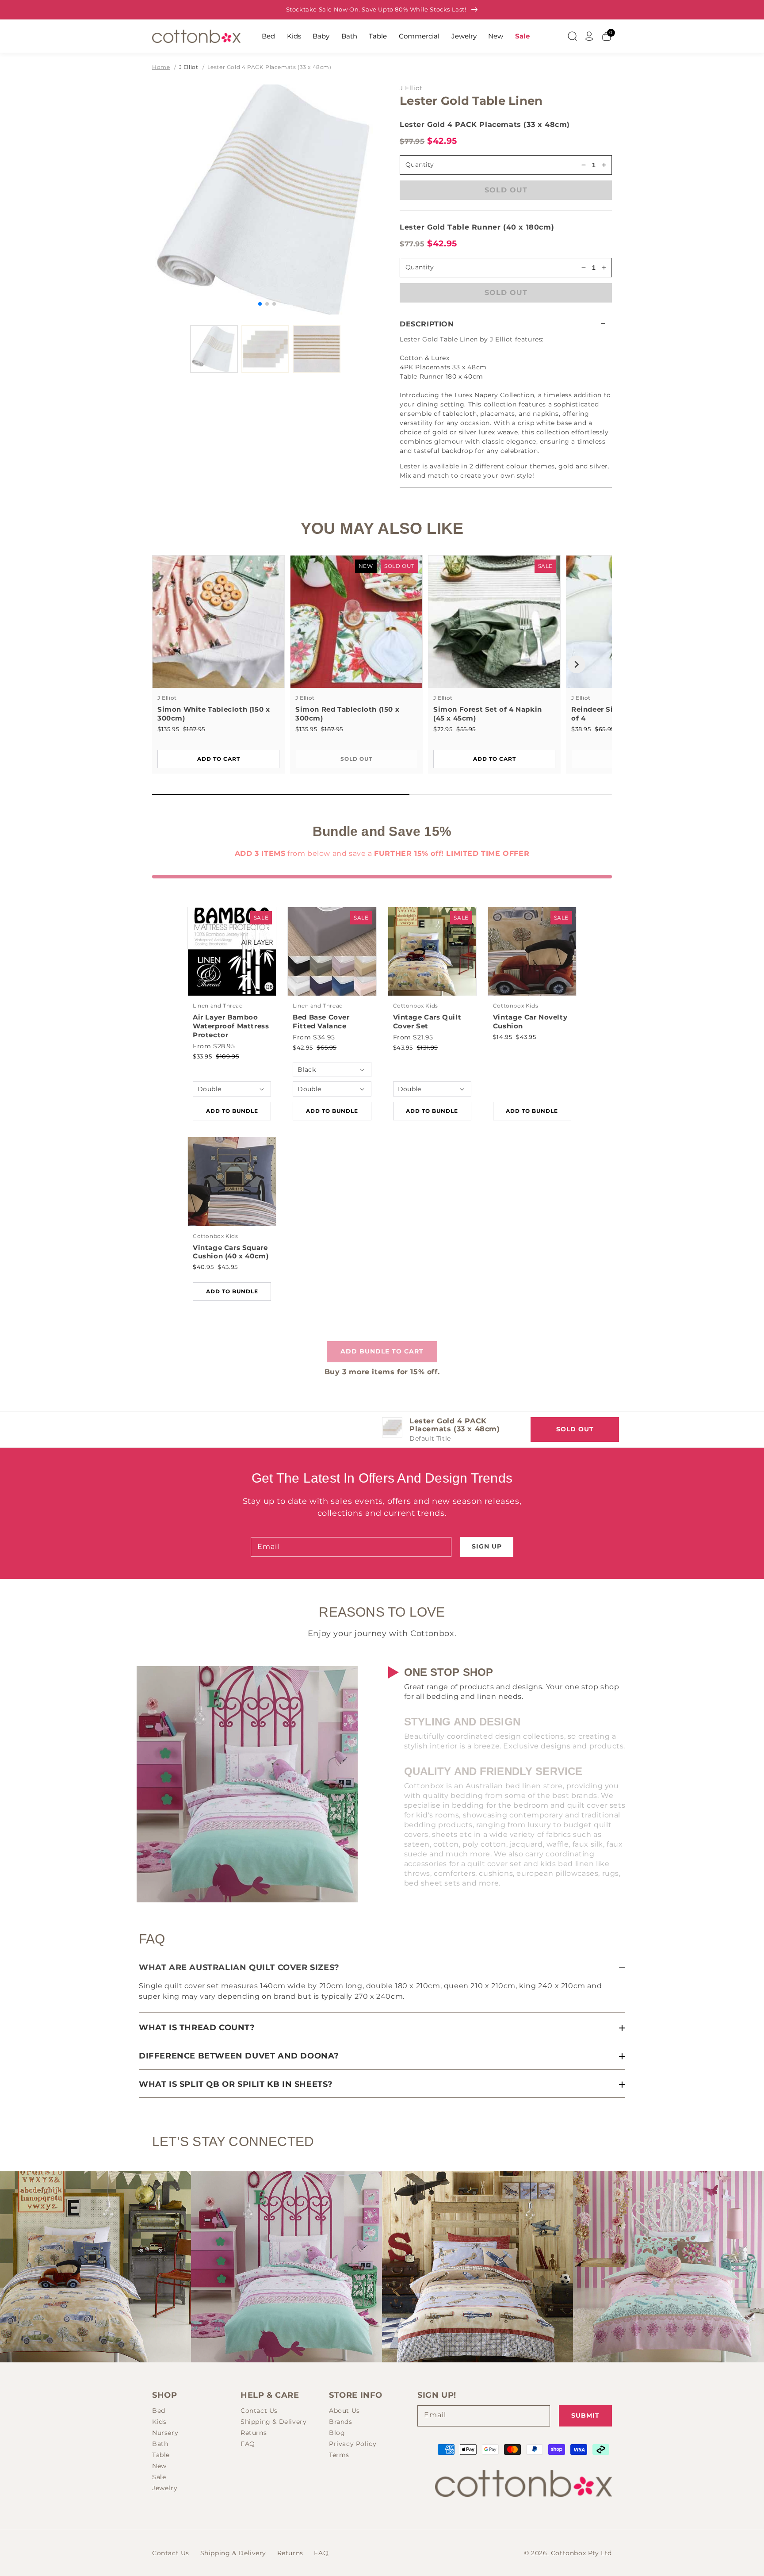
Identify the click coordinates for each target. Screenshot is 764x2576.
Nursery (165, 2433)
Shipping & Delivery (273, 2422)
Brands (341, 2422)
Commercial (419, 36)
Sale (522, 36)
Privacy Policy (353, 2444)
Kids (294, 36)
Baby (321, 36)
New (496, 36)
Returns (254, 2433)
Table (378, 36)
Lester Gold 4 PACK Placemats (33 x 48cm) (269, 67)
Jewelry (464, 36)
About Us (344, 2411)
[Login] (589, 36)
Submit (585, 2415)
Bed (268, 36)
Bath (349, 36)
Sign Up (487, 1546)
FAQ (248, 2444)
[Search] (572, 36)
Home (161, 67)
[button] (506, 324)
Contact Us (259, 2411)
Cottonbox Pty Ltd (581, 2553)
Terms (339, 2455)
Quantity (420, 165)
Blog (337, 2433)
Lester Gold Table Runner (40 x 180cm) (477, 227)
